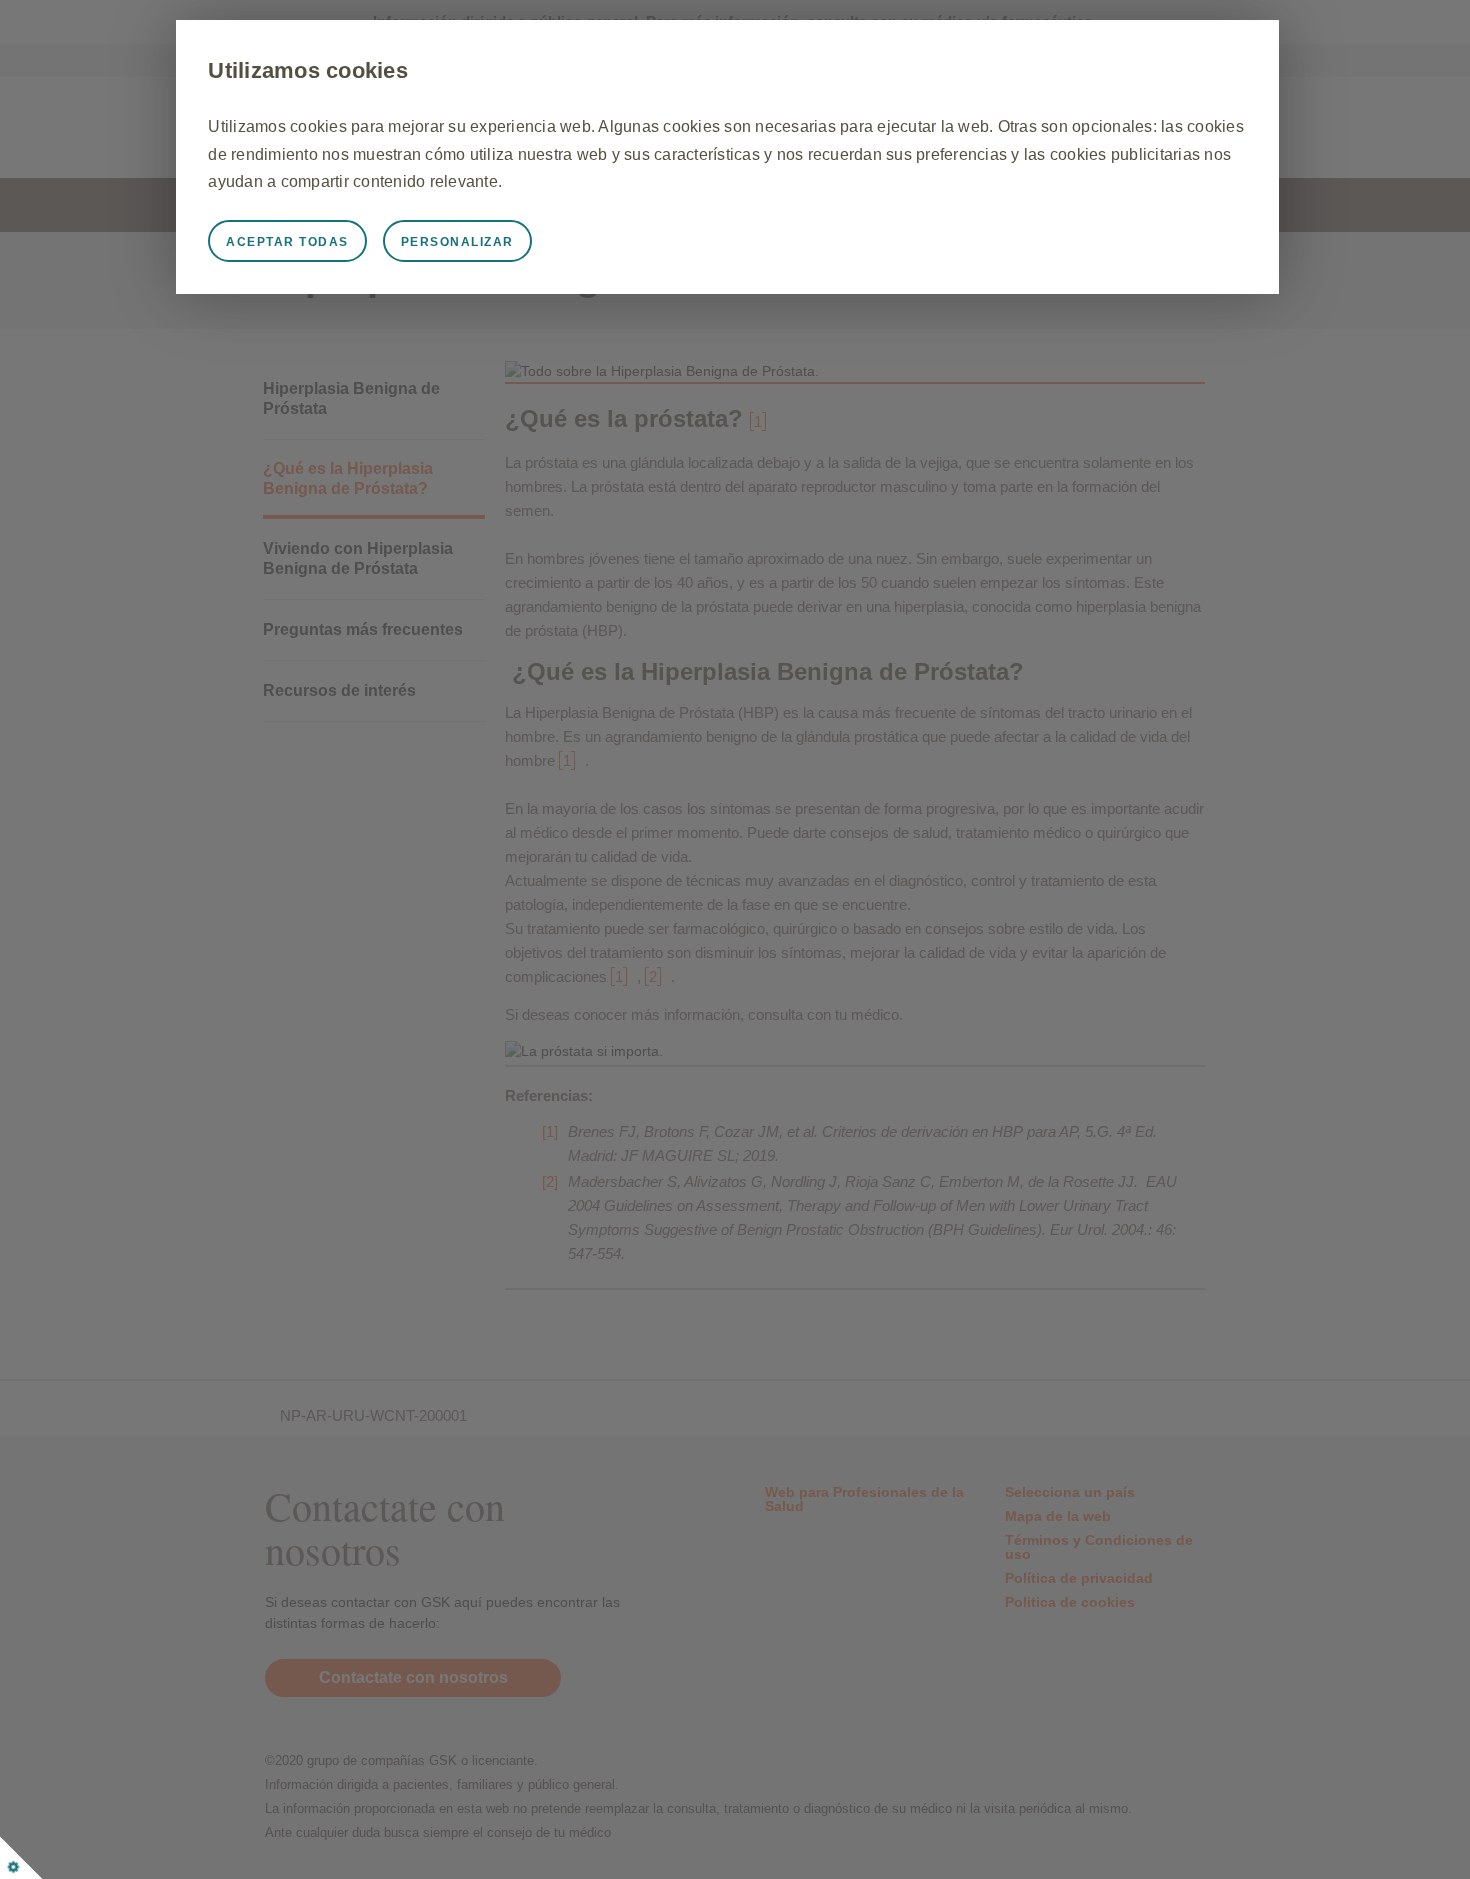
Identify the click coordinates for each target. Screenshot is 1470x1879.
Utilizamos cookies (308, 70)
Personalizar (457, 242)
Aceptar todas (287, 242)
